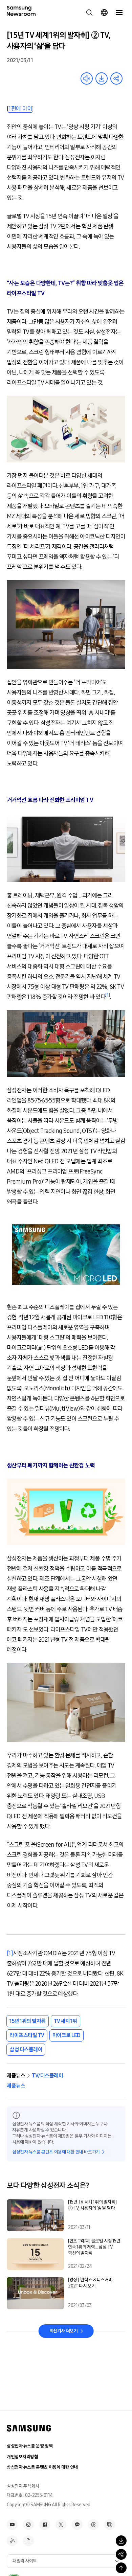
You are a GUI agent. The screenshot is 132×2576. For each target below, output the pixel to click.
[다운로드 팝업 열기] (121, 2541)
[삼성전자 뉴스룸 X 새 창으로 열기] (61, 2525)
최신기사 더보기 (64, 2331)
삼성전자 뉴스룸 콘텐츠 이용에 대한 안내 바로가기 (56, 2152)
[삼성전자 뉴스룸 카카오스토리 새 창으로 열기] (77, 2525)
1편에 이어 (20, 109)
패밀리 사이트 (25, 2561)
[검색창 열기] (89, 13)
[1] (10, 1953)
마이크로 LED (67, 2035)
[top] (121, 2568)
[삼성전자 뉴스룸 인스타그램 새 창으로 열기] (28, 2525)
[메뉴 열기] (119, 13)
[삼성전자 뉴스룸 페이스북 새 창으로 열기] (45, 2525)
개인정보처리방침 (23, 2457)
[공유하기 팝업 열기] (121, 2554)
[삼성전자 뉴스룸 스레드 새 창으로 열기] (93, 2525)
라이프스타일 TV (27, 2035)
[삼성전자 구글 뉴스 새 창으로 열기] (28, 2541)
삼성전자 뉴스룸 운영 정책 (30, 2446)
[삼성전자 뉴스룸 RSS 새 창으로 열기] (12, 2541)
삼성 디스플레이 (26, 2049)
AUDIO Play (87, 78)
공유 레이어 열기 (116, 78)
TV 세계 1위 (65, 2021)
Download (102, 78)
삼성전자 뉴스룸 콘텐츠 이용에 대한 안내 (42, 2467)
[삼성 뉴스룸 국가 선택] (104, 13)
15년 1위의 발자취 (28, 2021)
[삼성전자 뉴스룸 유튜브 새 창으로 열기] (12, 2525)
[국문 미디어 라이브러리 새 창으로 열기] (110, 2525)
